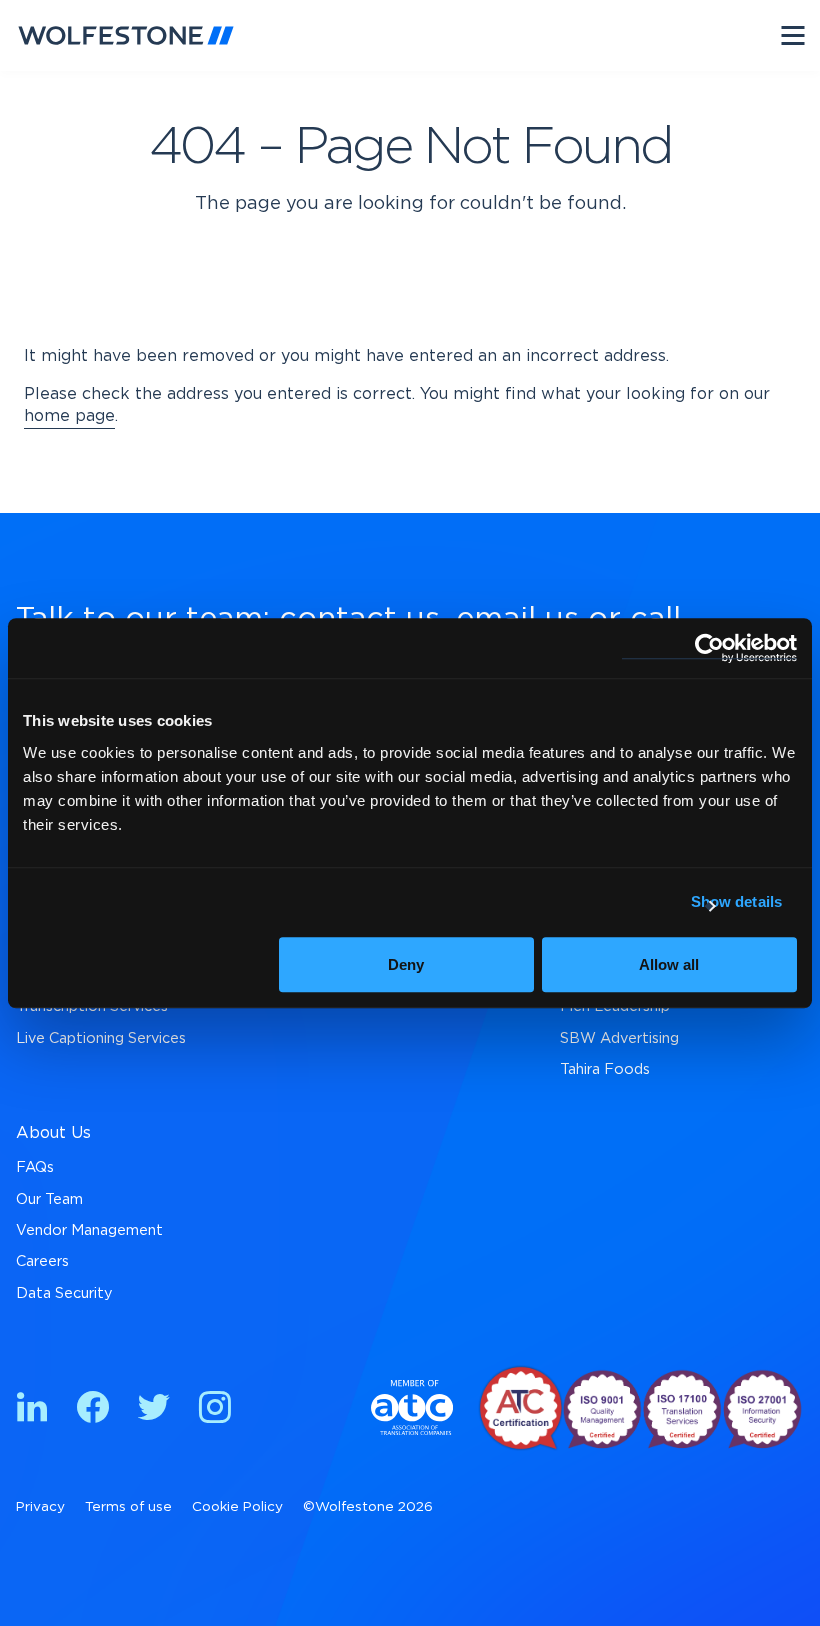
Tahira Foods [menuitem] (605, 1069)
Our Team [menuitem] (49, 1199)
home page (69, 416)
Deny (406, 964)
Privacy (40, 1507)
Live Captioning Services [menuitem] (101, 1038)
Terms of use (128, 1507)
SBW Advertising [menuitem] (619, 1038)
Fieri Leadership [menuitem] (615, 1006)
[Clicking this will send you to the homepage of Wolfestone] (126, 35)
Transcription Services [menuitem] (92, 1006)
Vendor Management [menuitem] (89, 1230)
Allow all (669, 964)
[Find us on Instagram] (215, 1410)
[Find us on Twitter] (154, 1410)
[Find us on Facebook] (93, 1410)
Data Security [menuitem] (64, 1293)
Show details (736, 901)
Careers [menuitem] (42, 1261)
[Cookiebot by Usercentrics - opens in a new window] (709, 648)
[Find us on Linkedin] (32, 1410)
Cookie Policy (237, 1507)
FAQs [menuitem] (35, 1167)
